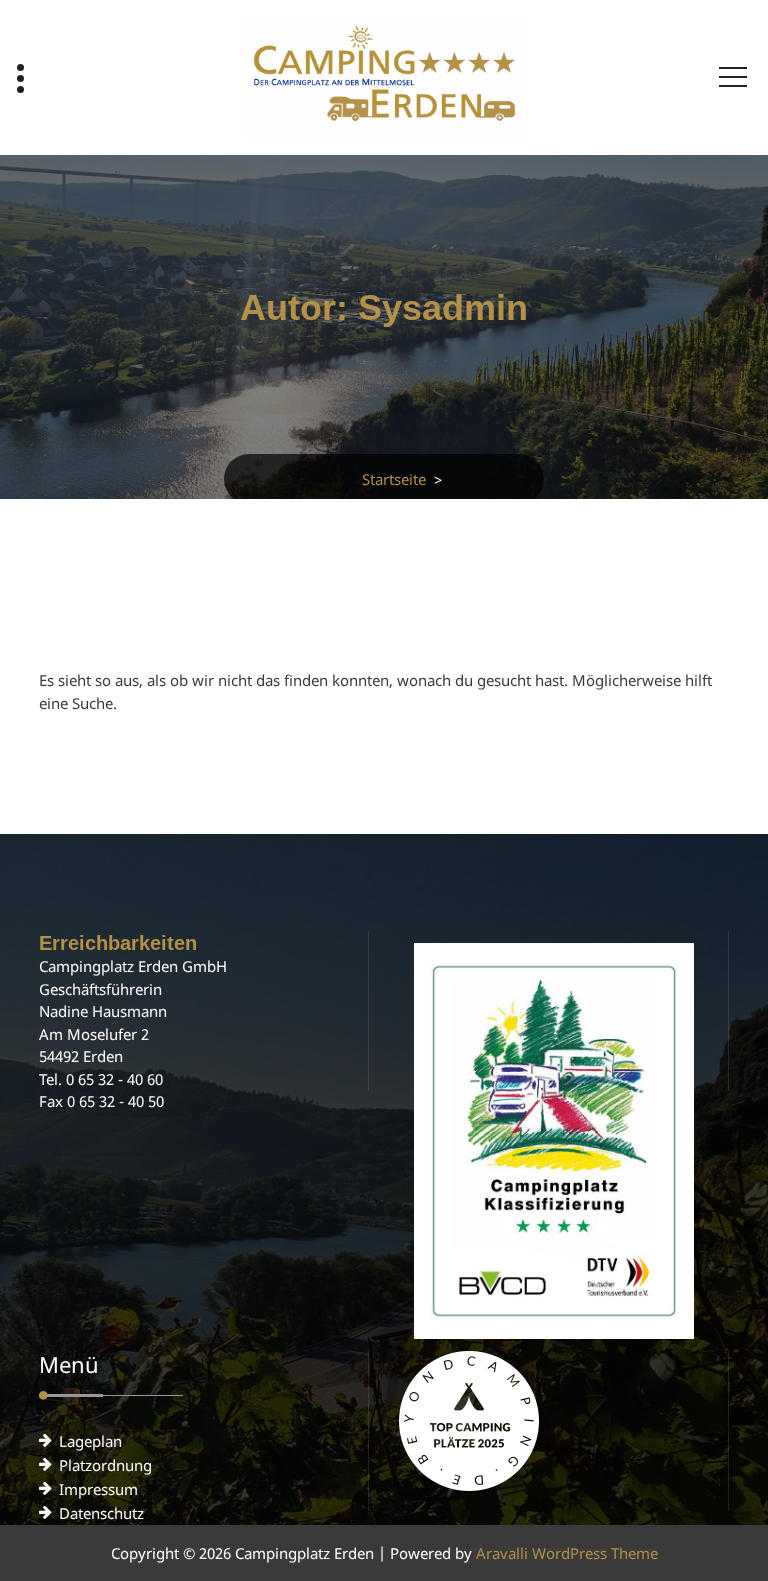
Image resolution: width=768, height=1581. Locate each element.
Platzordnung (105, 1465)
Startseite (394, 479)
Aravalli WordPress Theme (567, 1553)
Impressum (98, 1489)
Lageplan (90, 1441)
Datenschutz (101, 1513)
